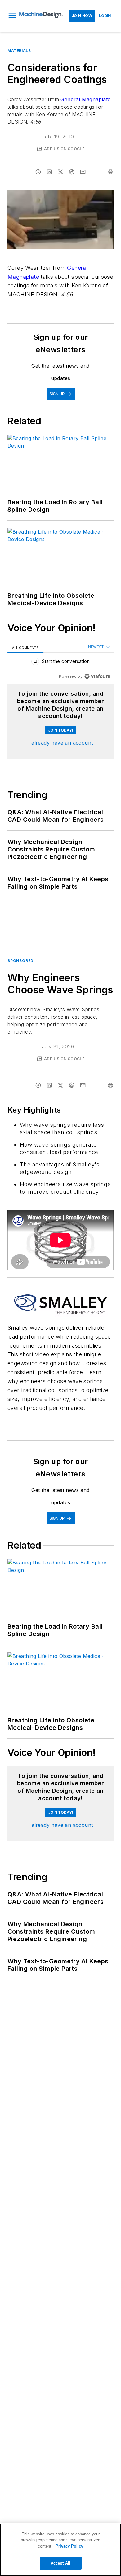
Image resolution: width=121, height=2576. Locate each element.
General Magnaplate (85, 99)
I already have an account (61, 743)
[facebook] (38, 172)
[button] (12, 16)
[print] (110, 172)
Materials (19, 51)
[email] (83, 172)
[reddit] (72, 172)
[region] (60, 663)
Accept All (60, 2563)
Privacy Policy (69, 2546)
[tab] (25, 647)
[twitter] (60, 172)
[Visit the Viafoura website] (97, 676)
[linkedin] (49, 172)
